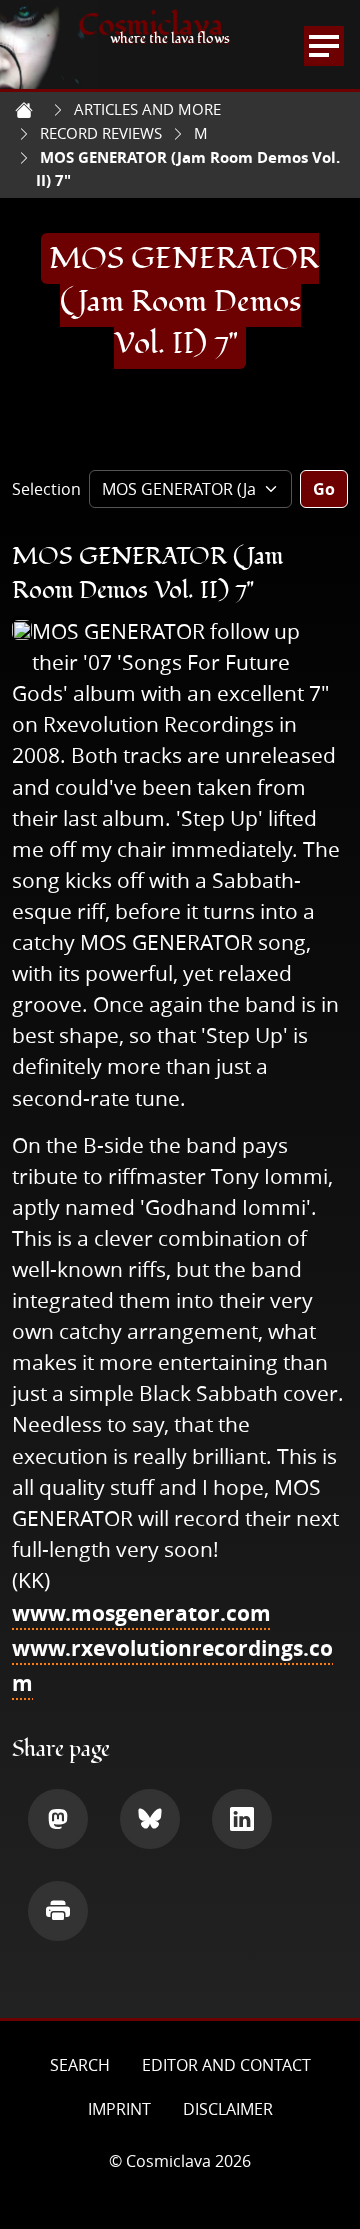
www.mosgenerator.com (141, 1613)
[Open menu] (324, 46)
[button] (58, 1819)
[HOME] (24, 110)
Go (324, 489)
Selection (46, 489)
